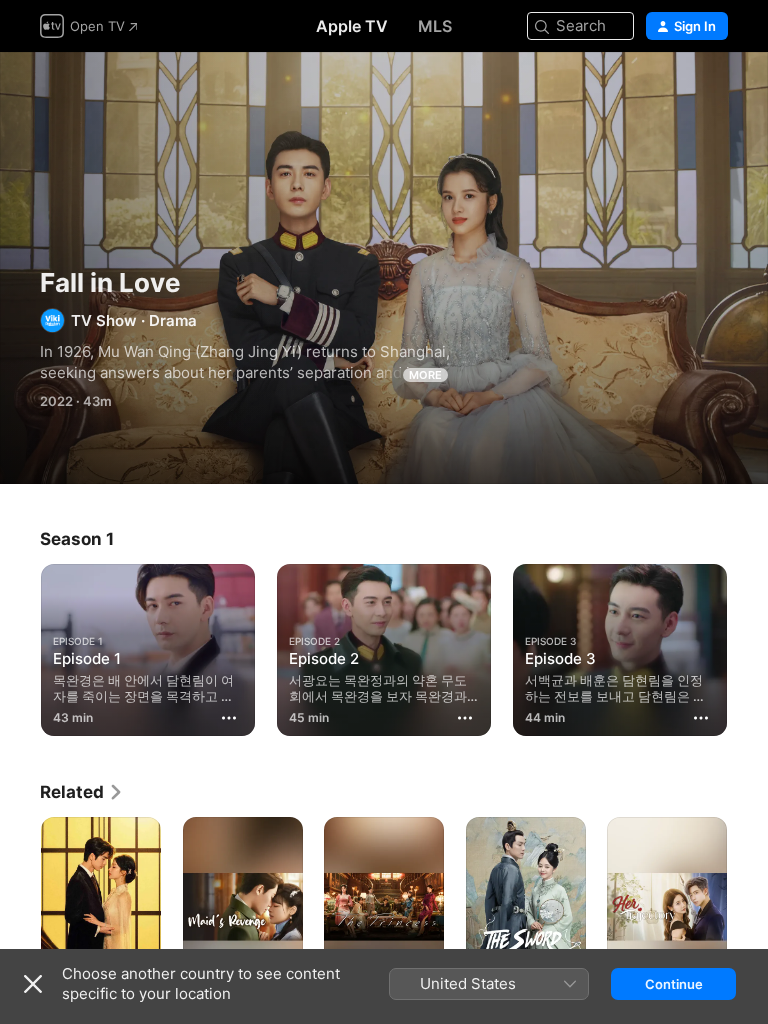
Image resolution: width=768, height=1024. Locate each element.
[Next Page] (748, 646)
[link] (82, 792)
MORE (425, 375)
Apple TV (352, 26)
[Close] (33, 984)
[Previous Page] (20, 646)
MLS (435, 26)
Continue (674, 984)
